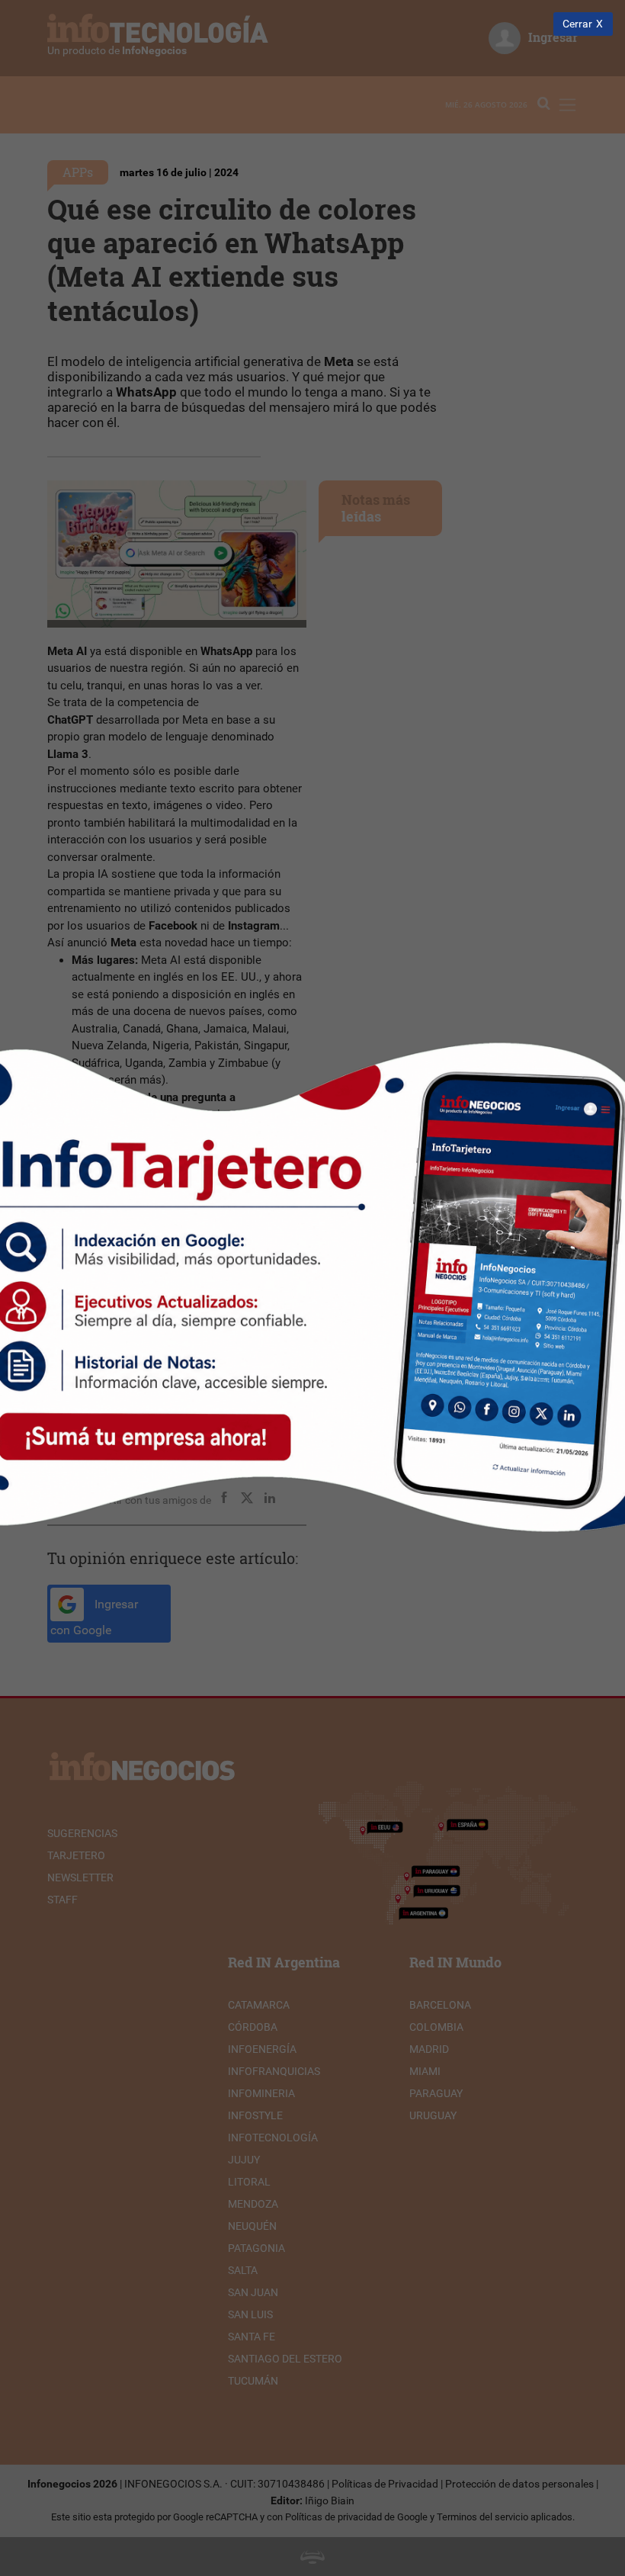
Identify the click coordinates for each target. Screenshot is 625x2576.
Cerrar (577, 24)
